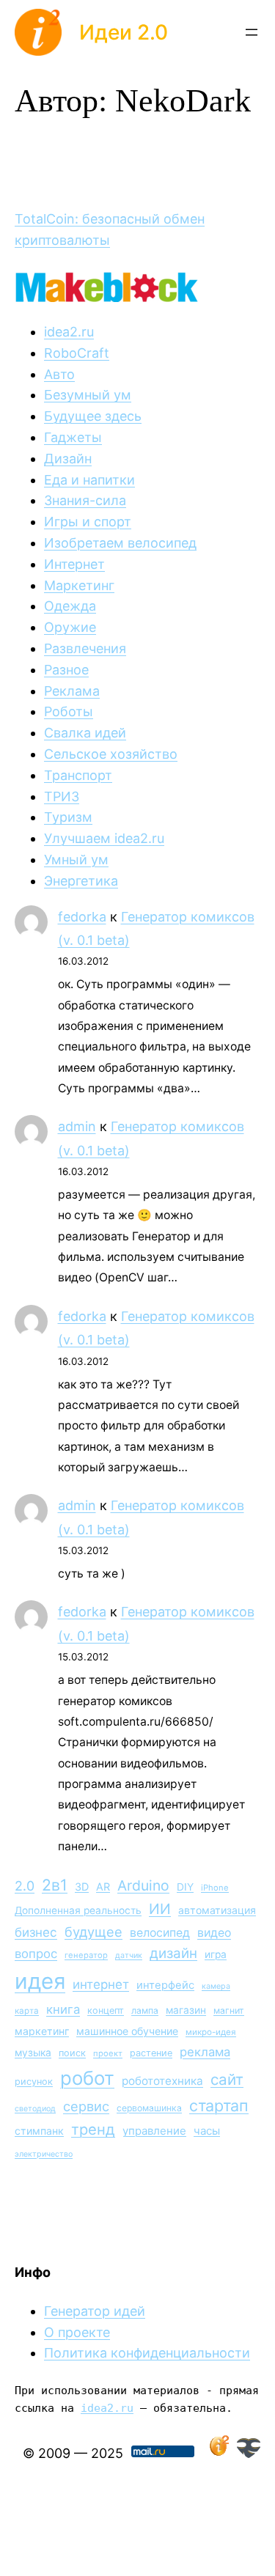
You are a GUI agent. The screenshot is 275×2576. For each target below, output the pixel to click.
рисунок (34, 2082)
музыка (33, 2053)
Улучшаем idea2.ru (104, 838)
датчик (129, 1955)
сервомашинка (149, 2108)
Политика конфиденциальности (147, 2353)
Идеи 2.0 (124, 32)
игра (216, 1954)
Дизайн (68, 459)
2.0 (25, 1886)
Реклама (72, 691)
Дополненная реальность (78, 1910)
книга (63, 2009)
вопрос (36, 1954)
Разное (66, 670)
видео (214, 1933)
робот (87, 2078)
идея (40, 1981)
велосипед (160, 1933)
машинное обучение (127, 2031)
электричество (44, 2154)
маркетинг (42, 2031)
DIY (185, 1887)
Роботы (69, 711)
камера (216, 1986)
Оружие (70, 627)
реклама (205, 2052)
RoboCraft (77, 353)
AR (103, 1887)
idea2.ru (69, 332)
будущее (93, 1932)
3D (82, 1887)
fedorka (82, 917)
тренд (93, 2129)
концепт (106, 2010)
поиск (72, 2053)
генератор (86, 1955)
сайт (227, 2079)
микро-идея (211, 2032)
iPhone (215, 1888)
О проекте (77, 2332)
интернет (101, 1984)
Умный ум (76, 860)
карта (27, 2011)
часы (207, 2131)
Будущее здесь (93, 416)
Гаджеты (73, 437)
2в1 (55, 1885)
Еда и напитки (89, 480)
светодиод (35, 2109)
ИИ (160, 1909)
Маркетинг (79, 585)
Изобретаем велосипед (120, 543)
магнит (229, 2010)
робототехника (162, 2081)
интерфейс (165, 1985)
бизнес (36, 1932)
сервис (86, 2106)
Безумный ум (88, 395)
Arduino (143, 1885)
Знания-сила (85, 500)
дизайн (173, 1953)
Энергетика (81, 881)
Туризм (68, 817)
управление (154, 2131)
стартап (219, 2105)
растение (151, 2053)
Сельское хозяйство (111, 754)
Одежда (70, 606)
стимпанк (39, 2131)
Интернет (74, 564)
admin (77, 1126)
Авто (59, 374)
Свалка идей (85, 733)
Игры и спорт (88, 522)
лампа (145, 2010)
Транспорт (78, 775)
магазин (186, 2010)
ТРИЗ (62, 796)
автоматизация (217, 1910)
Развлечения (85, 648)
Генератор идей (95, 2311)
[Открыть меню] (252, 32)
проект (108, 2053)
